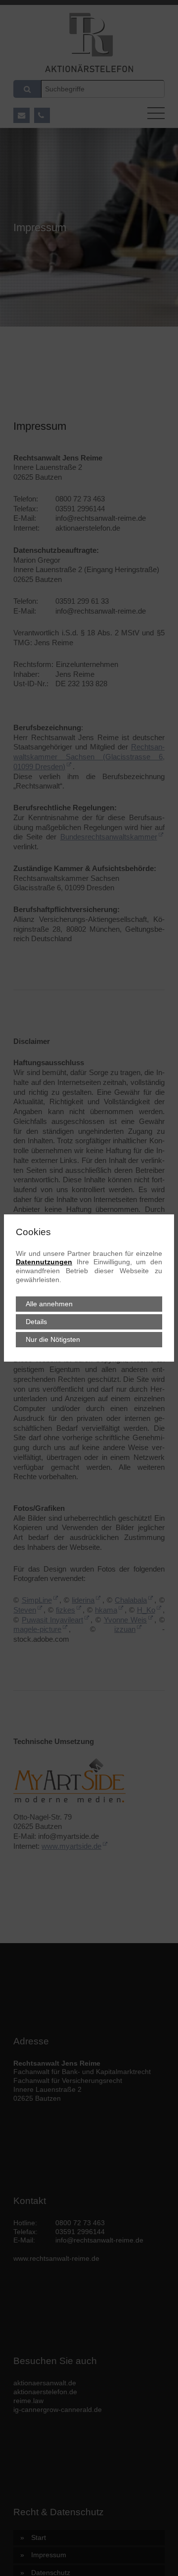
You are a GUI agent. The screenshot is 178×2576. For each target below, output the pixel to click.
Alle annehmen (49, 1304)
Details (36, 1322)
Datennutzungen (44, 1262)
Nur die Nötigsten (53, 1340)
